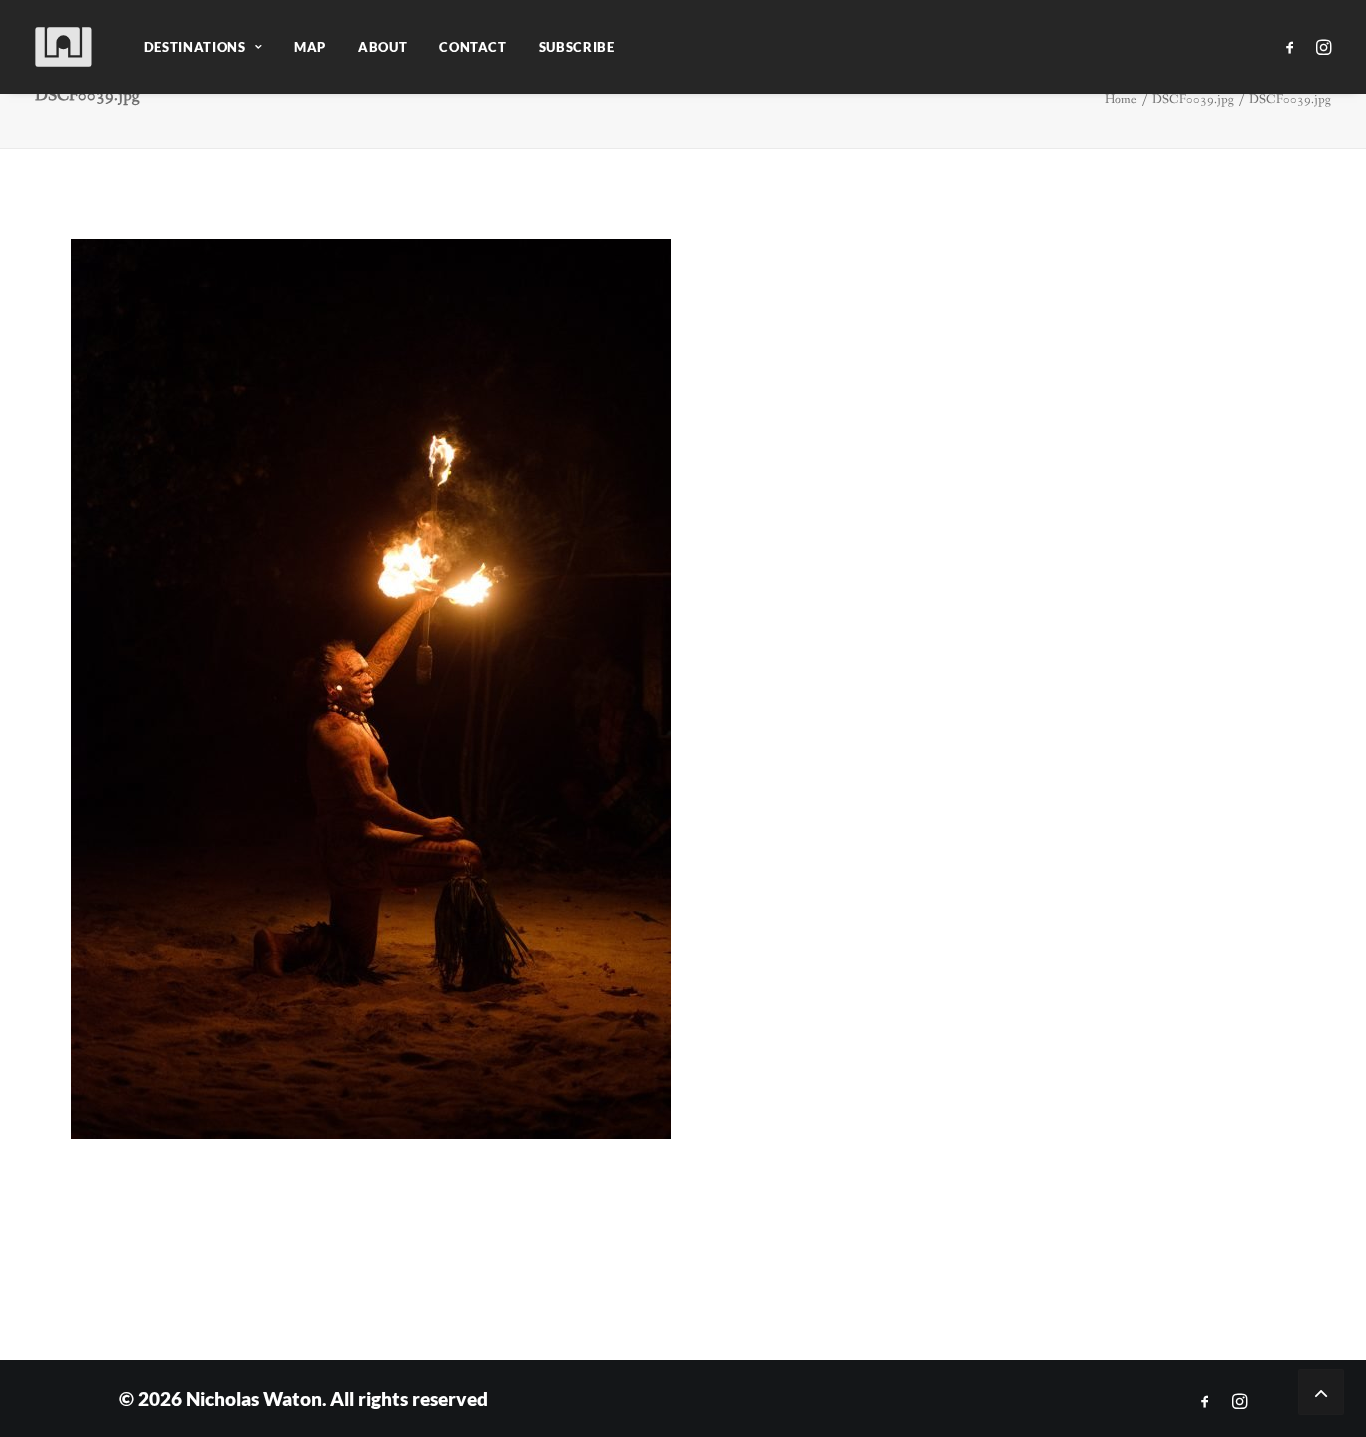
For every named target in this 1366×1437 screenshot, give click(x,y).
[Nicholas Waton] (64, 47)
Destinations (195, 47)
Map (310, 47)
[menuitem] (203, 47)
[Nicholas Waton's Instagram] (1239, 1401)
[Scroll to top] (1321, 1390)
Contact (473, 47)
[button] (1293, 47)
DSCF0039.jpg (1193, 99)
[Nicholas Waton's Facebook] (1205, 1401)
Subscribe (577, 47)
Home (1121, 99)
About (382, 47)
